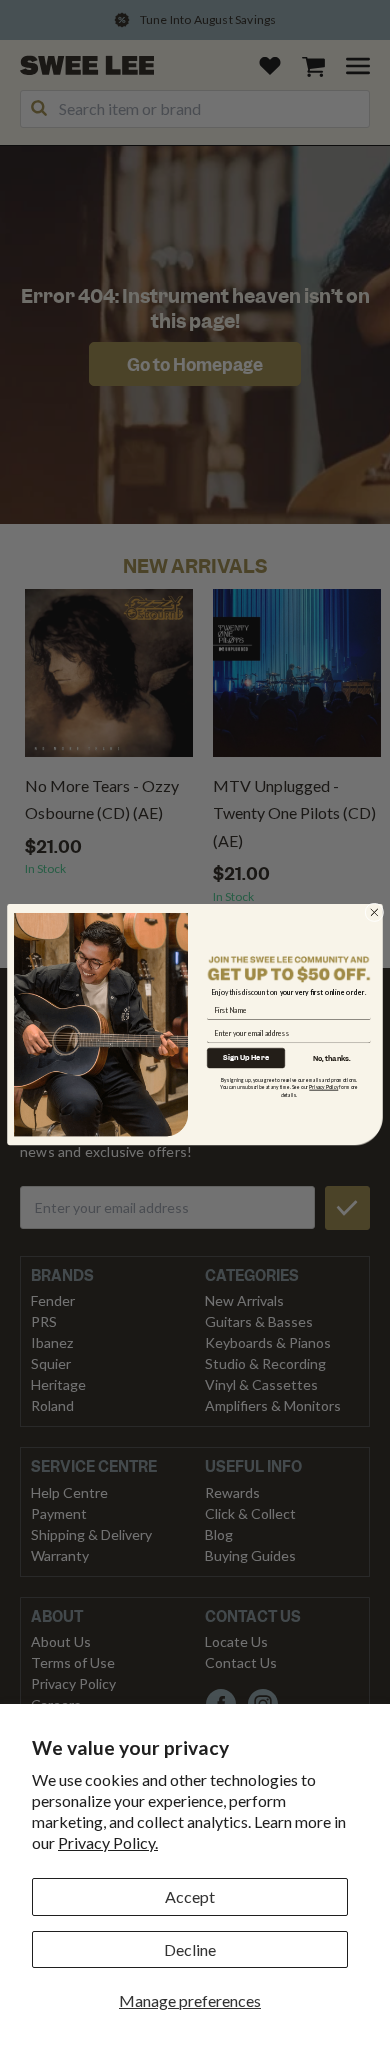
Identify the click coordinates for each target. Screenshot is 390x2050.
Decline (190, 1949)
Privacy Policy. (108, 1842)
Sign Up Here (246, 1058)
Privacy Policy (323, 1088)
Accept (190, 1896)
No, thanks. (332, 1059)
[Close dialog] (374, 912)
